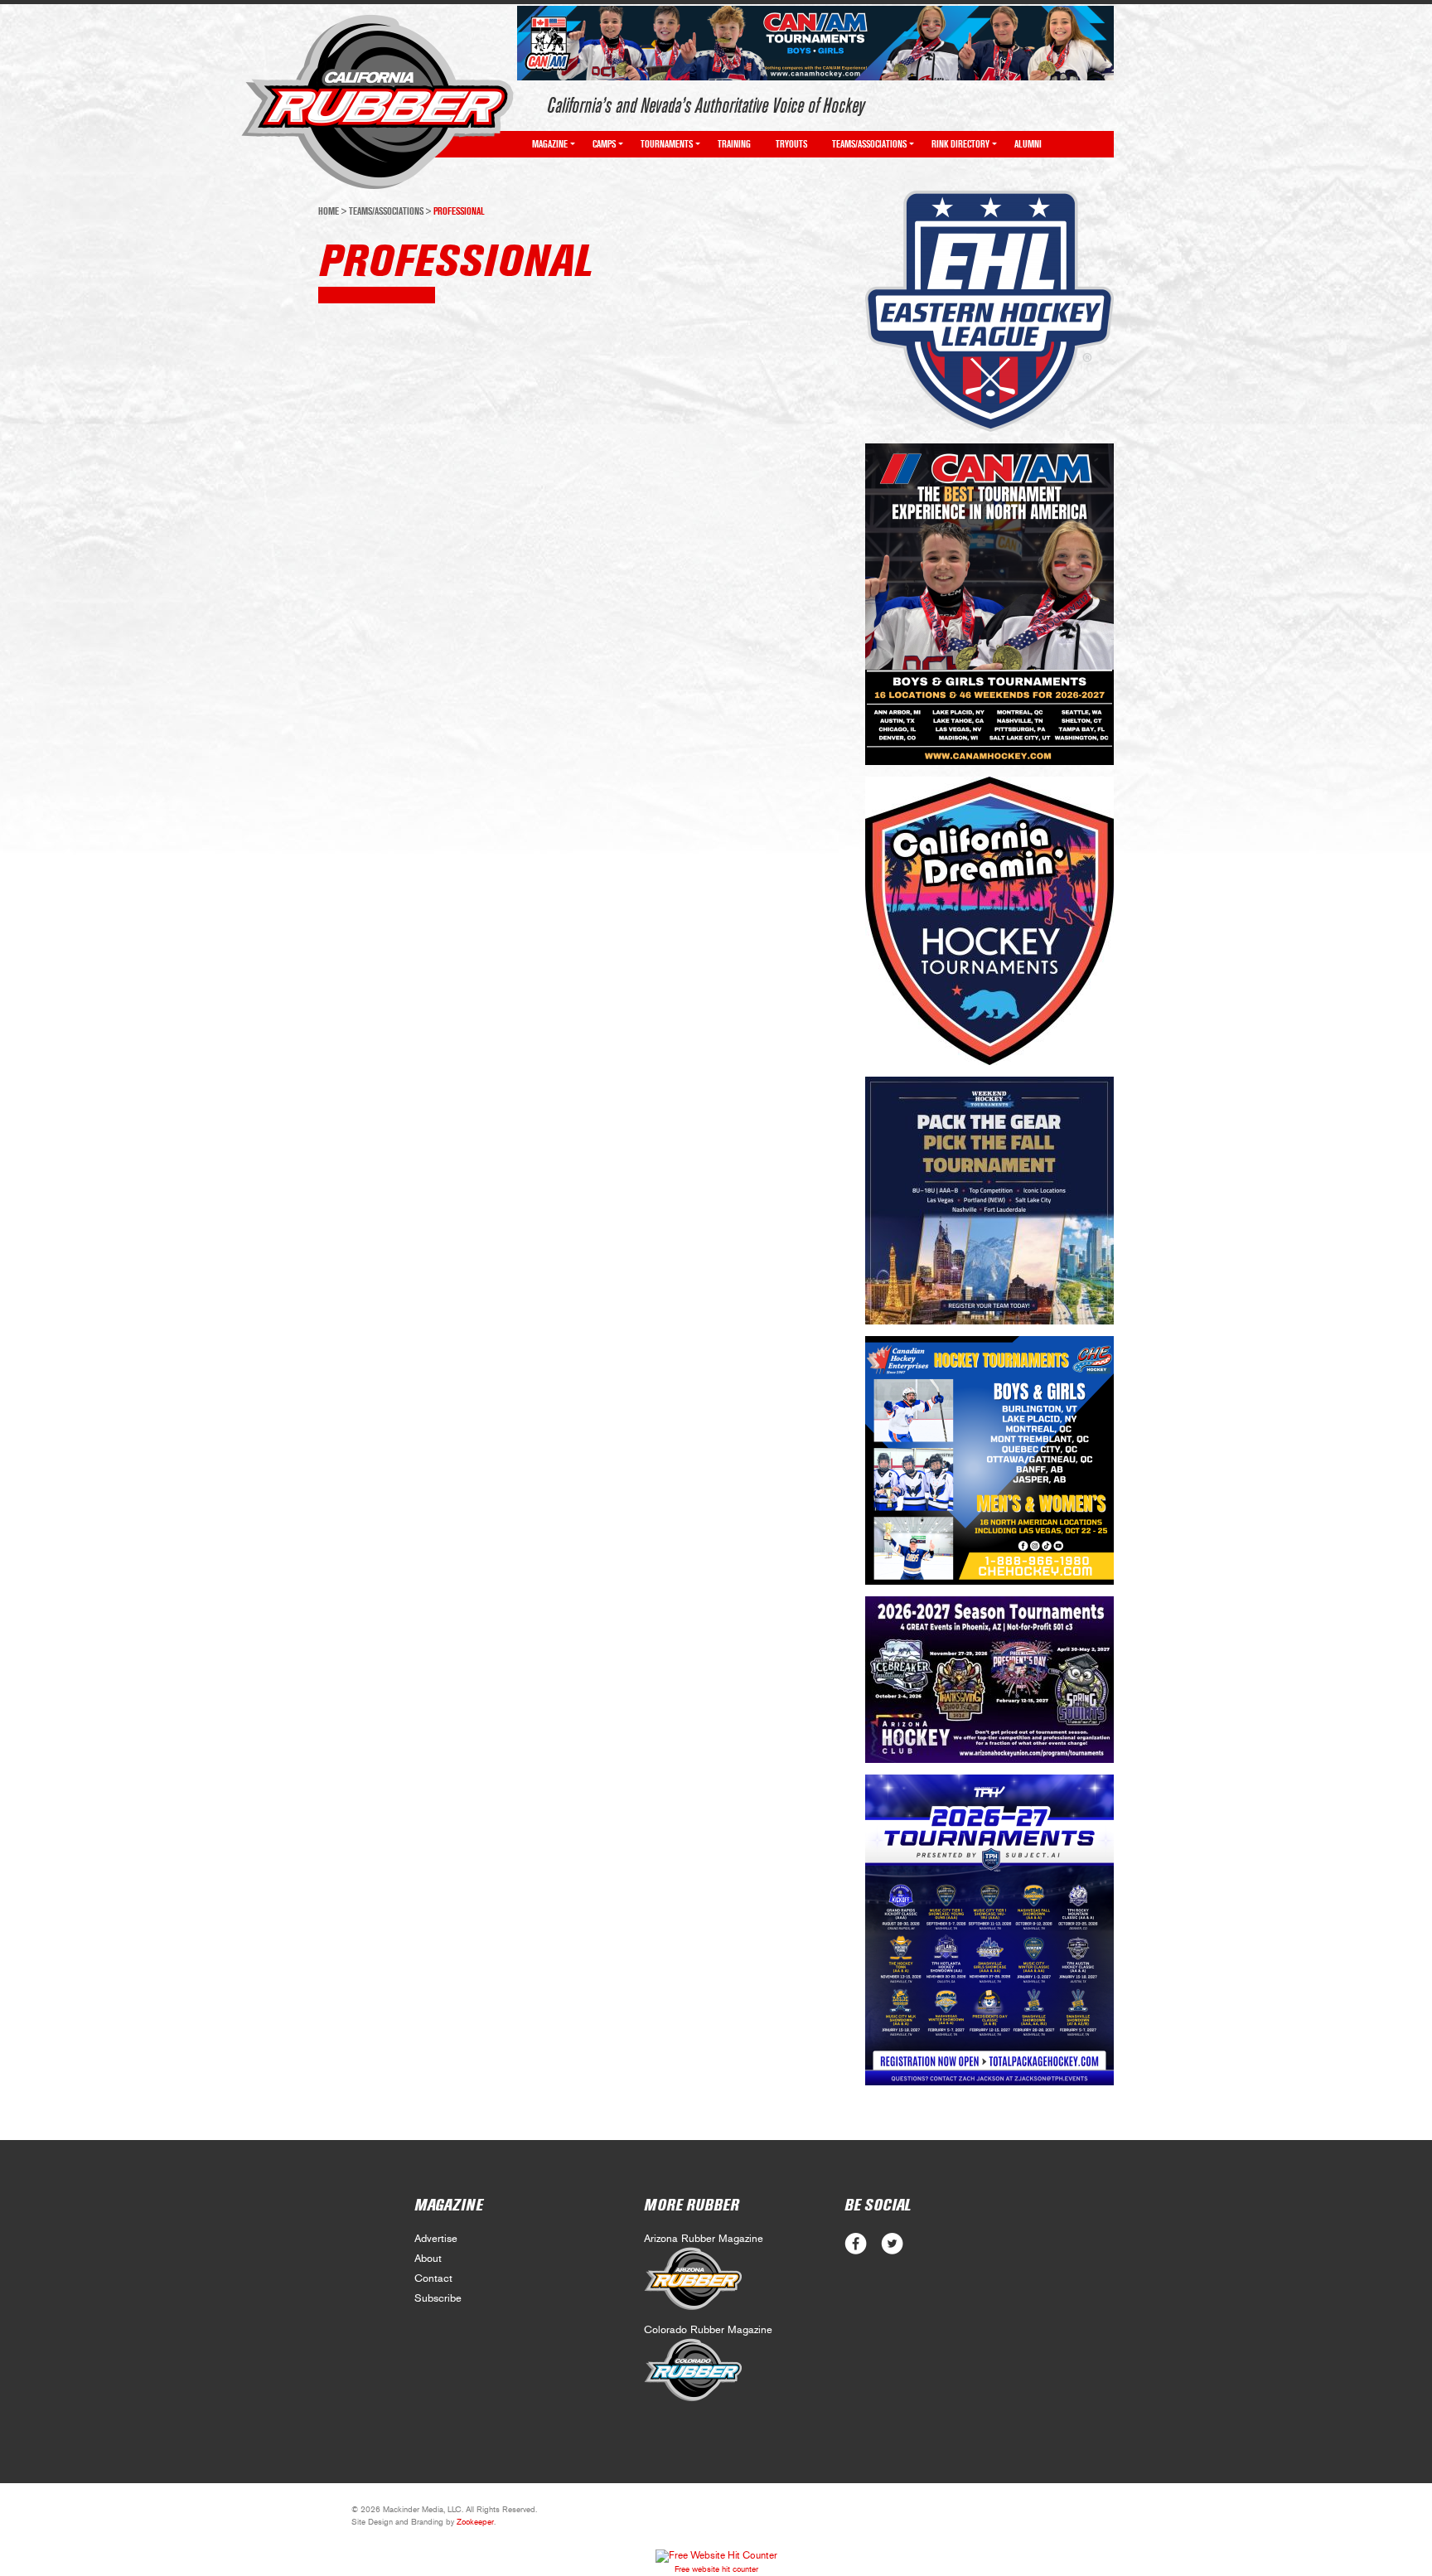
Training (734, 144)
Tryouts (791, 144)
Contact (433, 2279)
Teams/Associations (869, 144)
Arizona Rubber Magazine (704, 2239)
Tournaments (667, 144)
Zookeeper (475, 2522)
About (428, 2259)
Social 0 (856, 2244)
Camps (604, 144)
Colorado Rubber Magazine (708, 2330)
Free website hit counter (716, 2569)
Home (329, 211)
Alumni (1028, 144)
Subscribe (438, 2299)
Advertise (436, 2239)
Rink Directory (960, 144)
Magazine (550, 144)
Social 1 (892, 2244)
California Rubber (377, 102)
